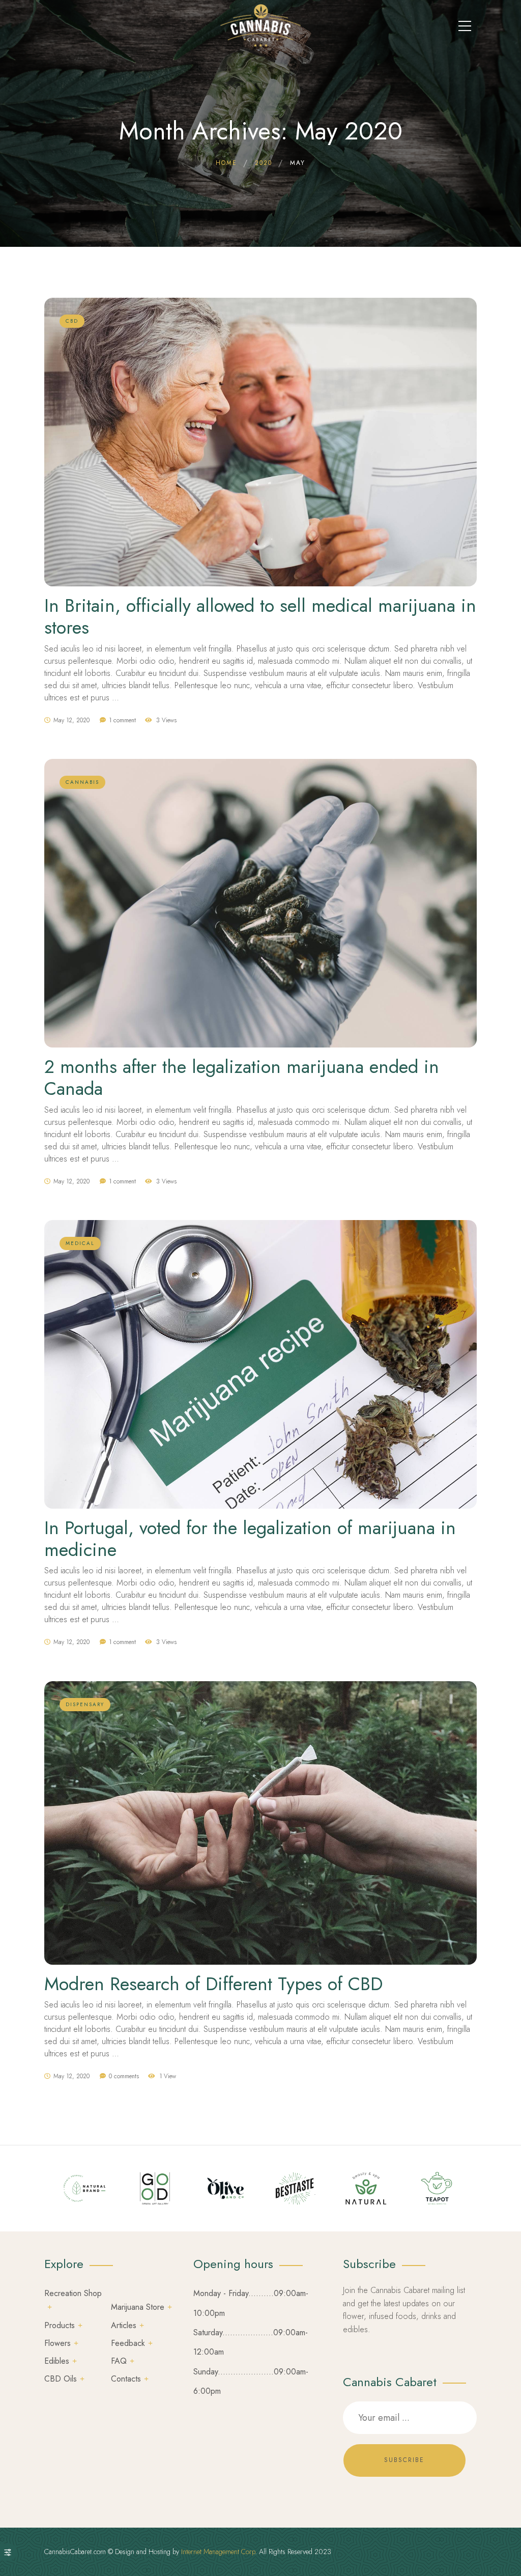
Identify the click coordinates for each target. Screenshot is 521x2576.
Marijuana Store (138, 2307)
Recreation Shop (73, 2293)
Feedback (128, 2343)
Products (60, 2325)
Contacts (126, 2379)
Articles (124, 2325)
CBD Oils (61, 2379)
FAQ (119, 2361)
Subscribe (404, 2460)
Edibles (57, 2361)
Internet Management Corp (218, 2552)
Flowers (57, 2343)
